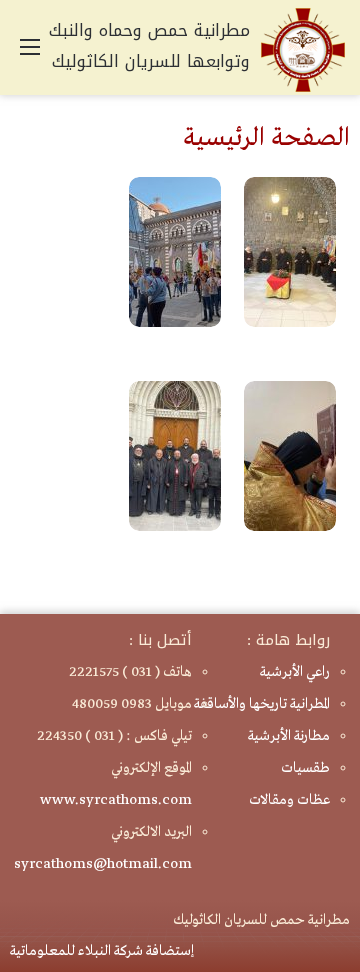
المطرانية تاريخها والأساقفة (262, 704)
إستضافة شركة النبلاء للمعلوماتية (102, 951)
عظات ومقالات (289, 800)
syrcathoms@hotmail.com (103, 864)
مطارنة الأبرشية (289, 736)
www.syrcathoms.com (116, 800)
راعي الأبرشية (295, 672)
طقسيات (305, 768)
